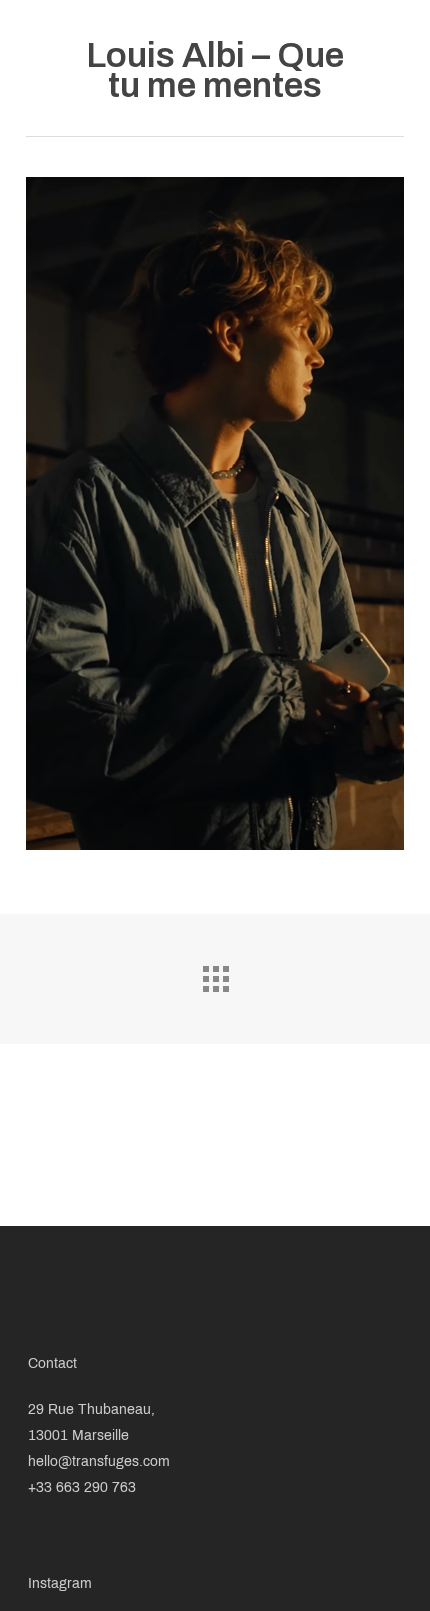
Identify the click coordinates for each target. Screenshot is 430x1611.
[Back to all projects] (215, 974)
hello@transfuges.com (99, 1461)
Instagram (60, 1583)
